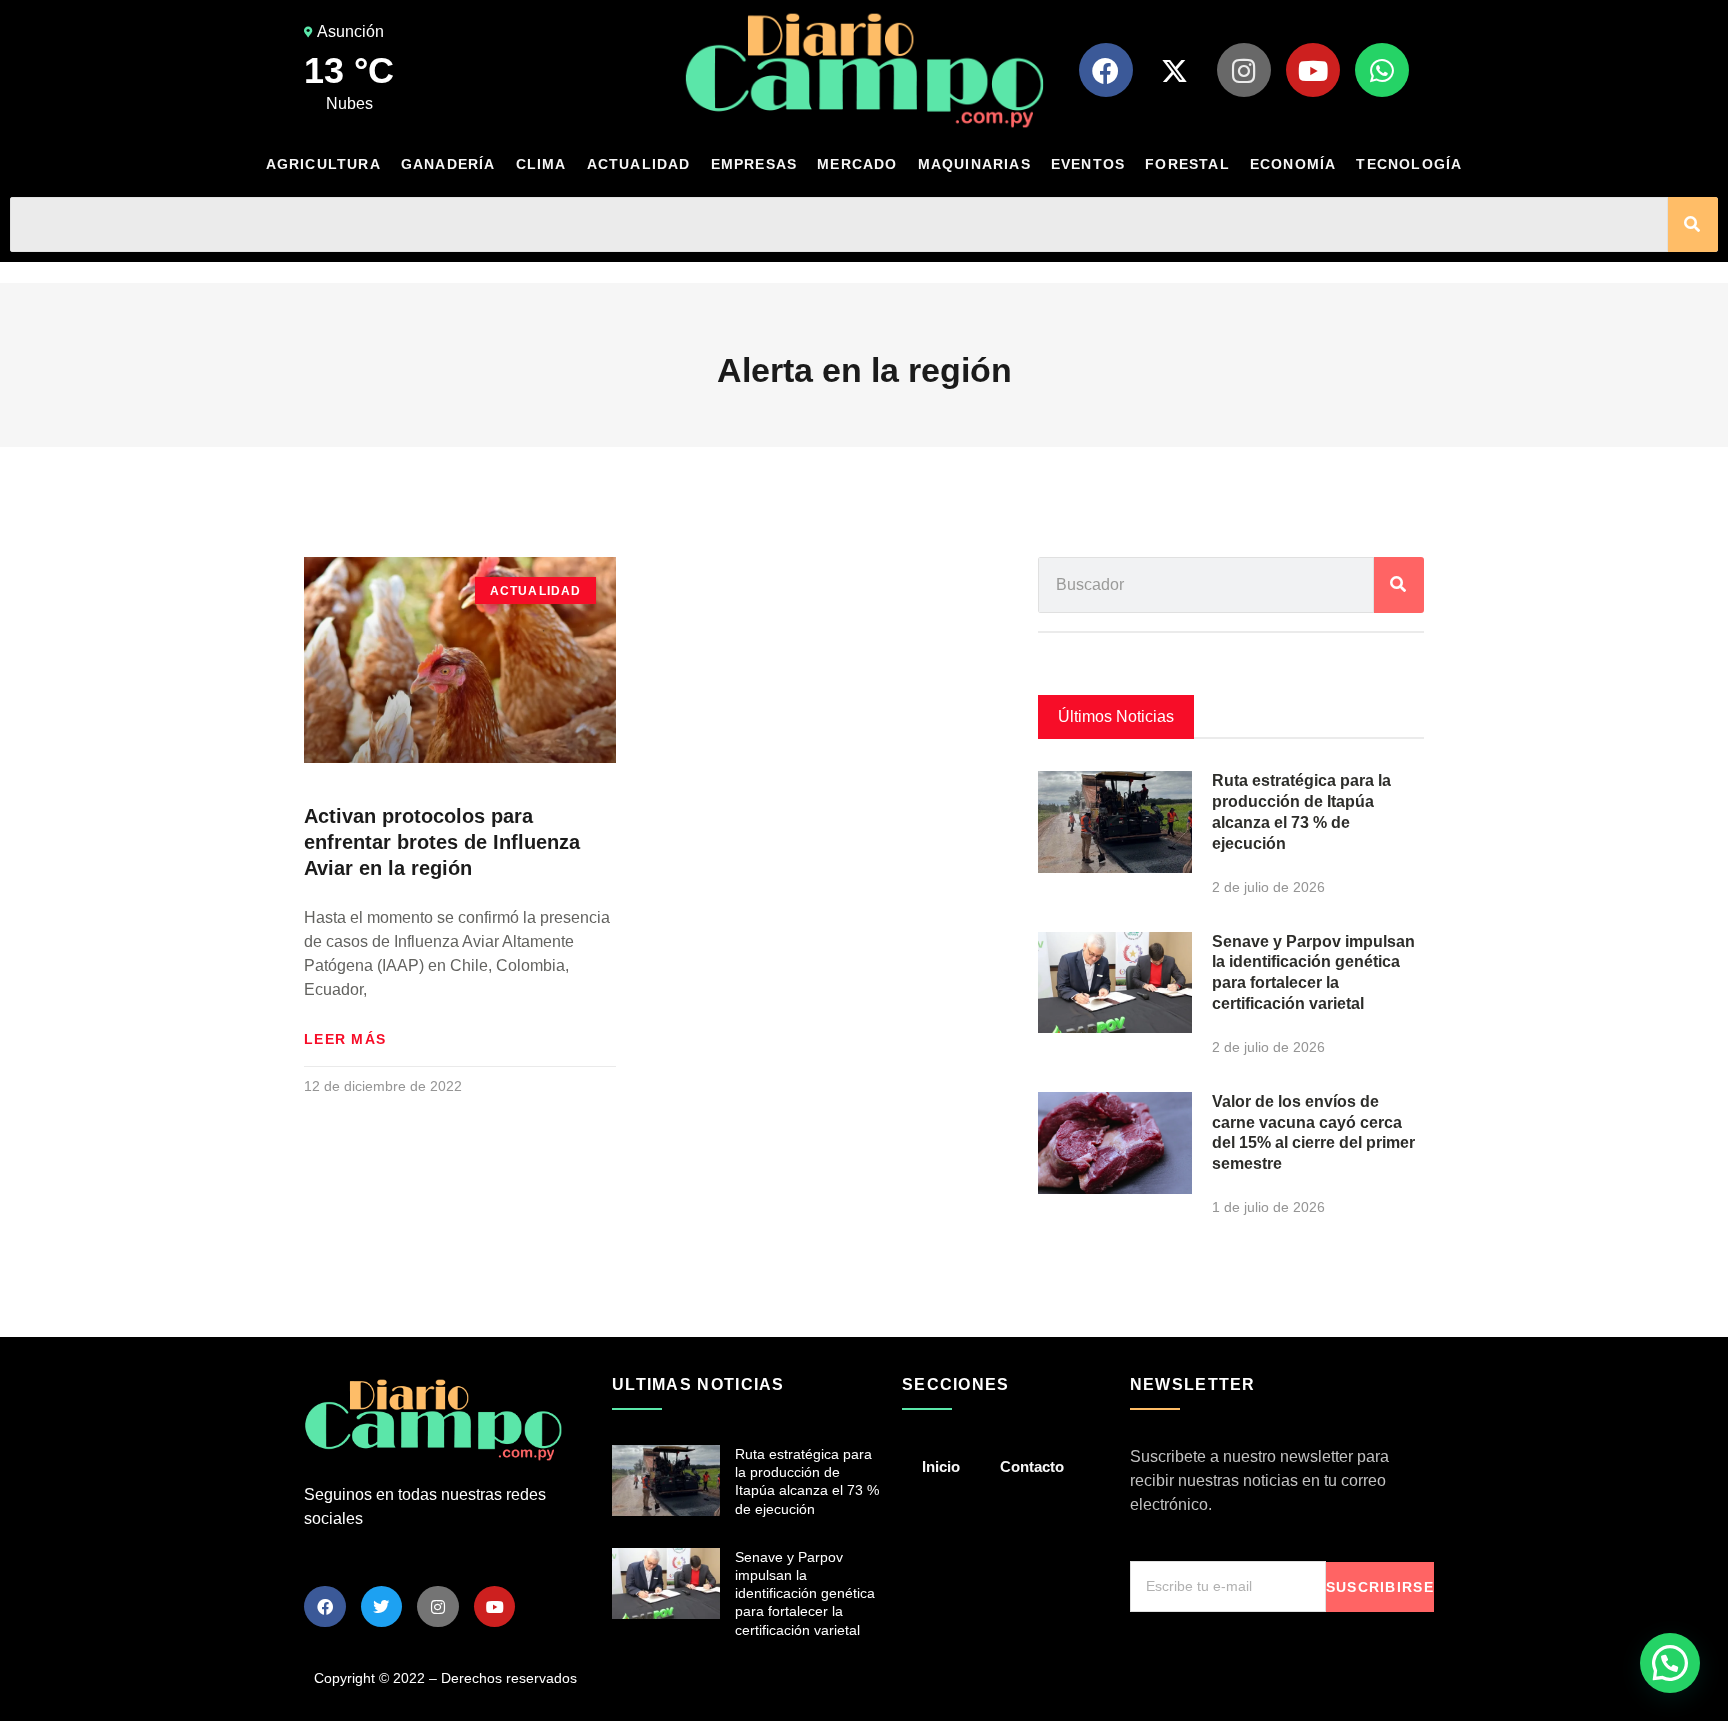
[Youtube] (1313, 70)
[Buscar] (1693, 224)
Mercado (857, 164)
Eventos (1088, 164)
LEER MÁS (345, 1039)
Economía (1293, 164)
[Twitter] (382, 1607)
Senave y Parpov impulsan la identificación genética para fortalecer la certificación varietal (805, 1593)
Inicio (941, 1466)
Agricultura (323, 164)
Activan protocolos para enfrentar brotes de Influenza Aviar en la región (442, 842)
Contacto (1032, 1466)
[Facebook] (1106, 70)
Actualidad (639, 164)
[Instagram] (1244, 70)
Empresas (754, 164)
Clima (541, 164)
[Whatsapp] (1382, 70)
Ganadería (448, 164)
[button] (1670, 1663)
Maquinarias (974, 164)
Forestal (1187, 164)
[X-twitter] (1175, 70)
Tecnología (1409, 164)
